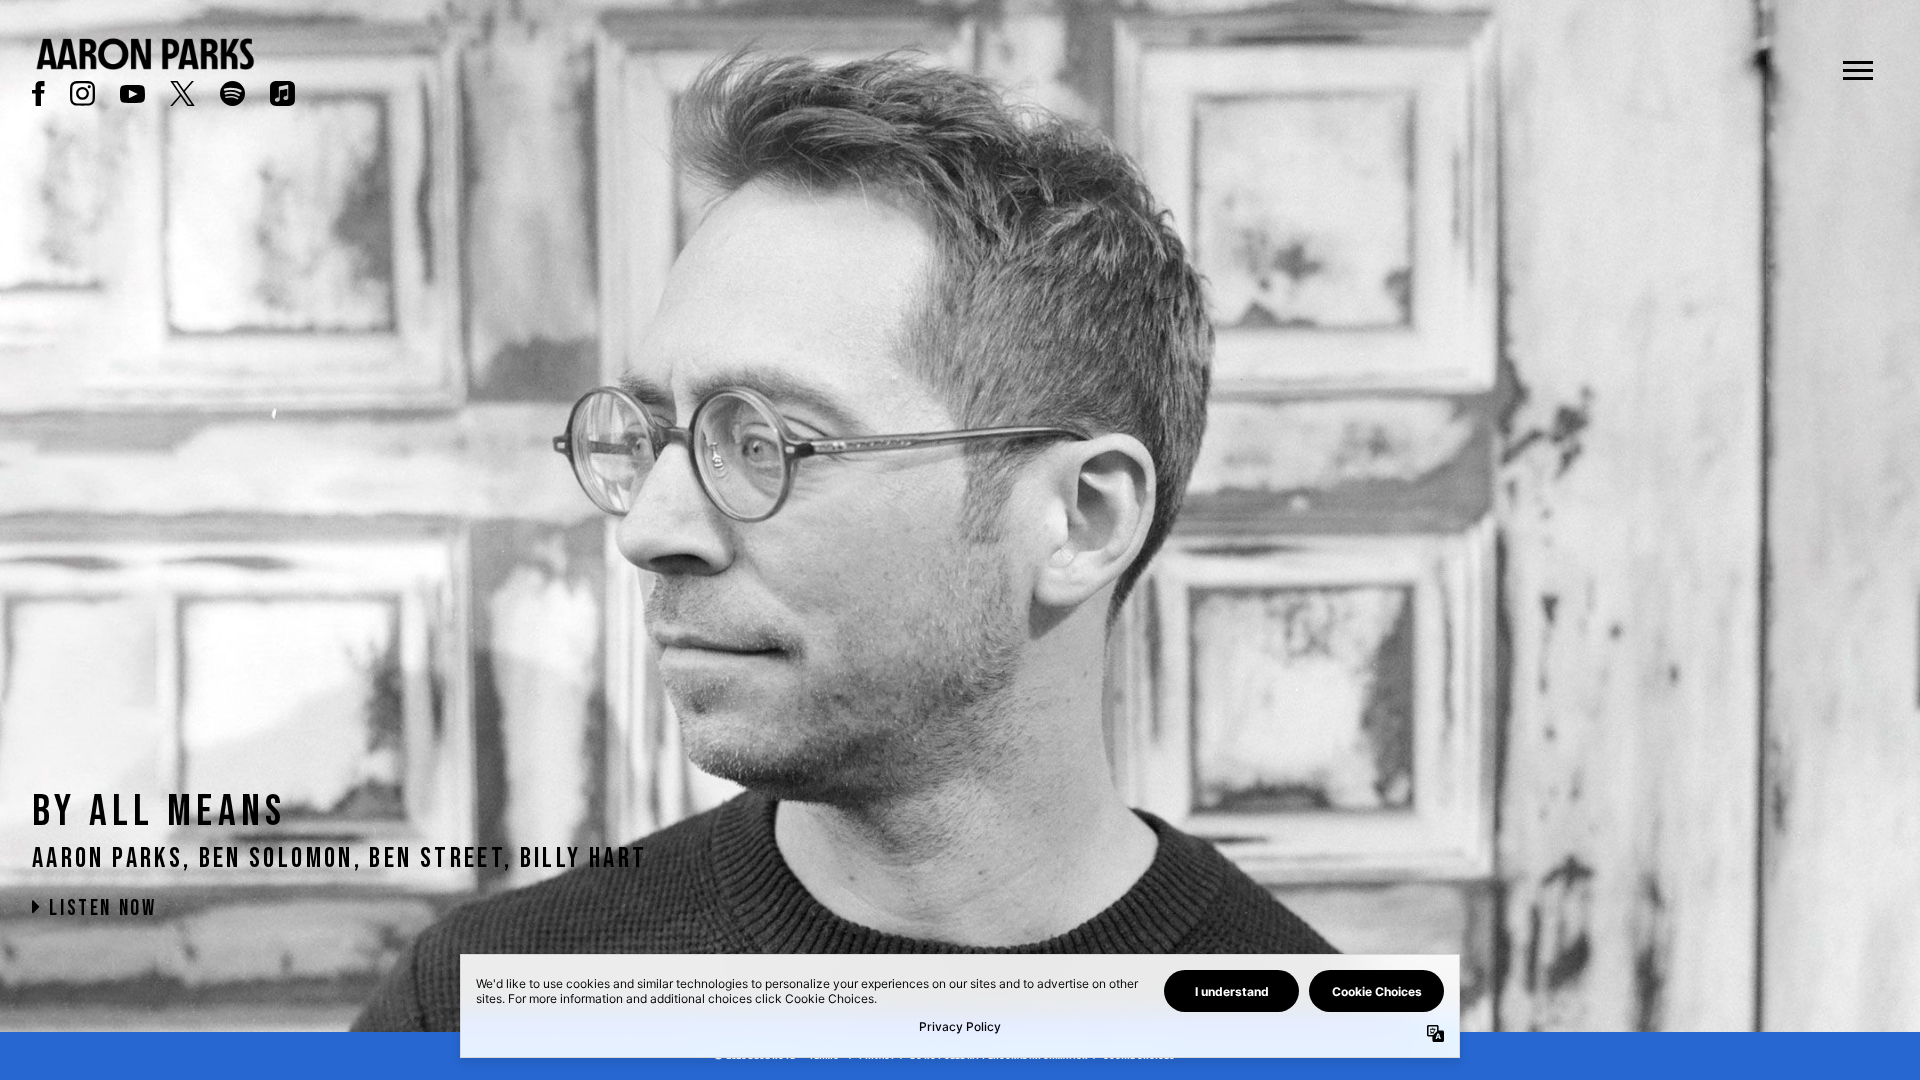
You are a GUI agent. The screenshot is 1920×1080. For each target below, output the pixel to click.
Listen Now (100, 908)
